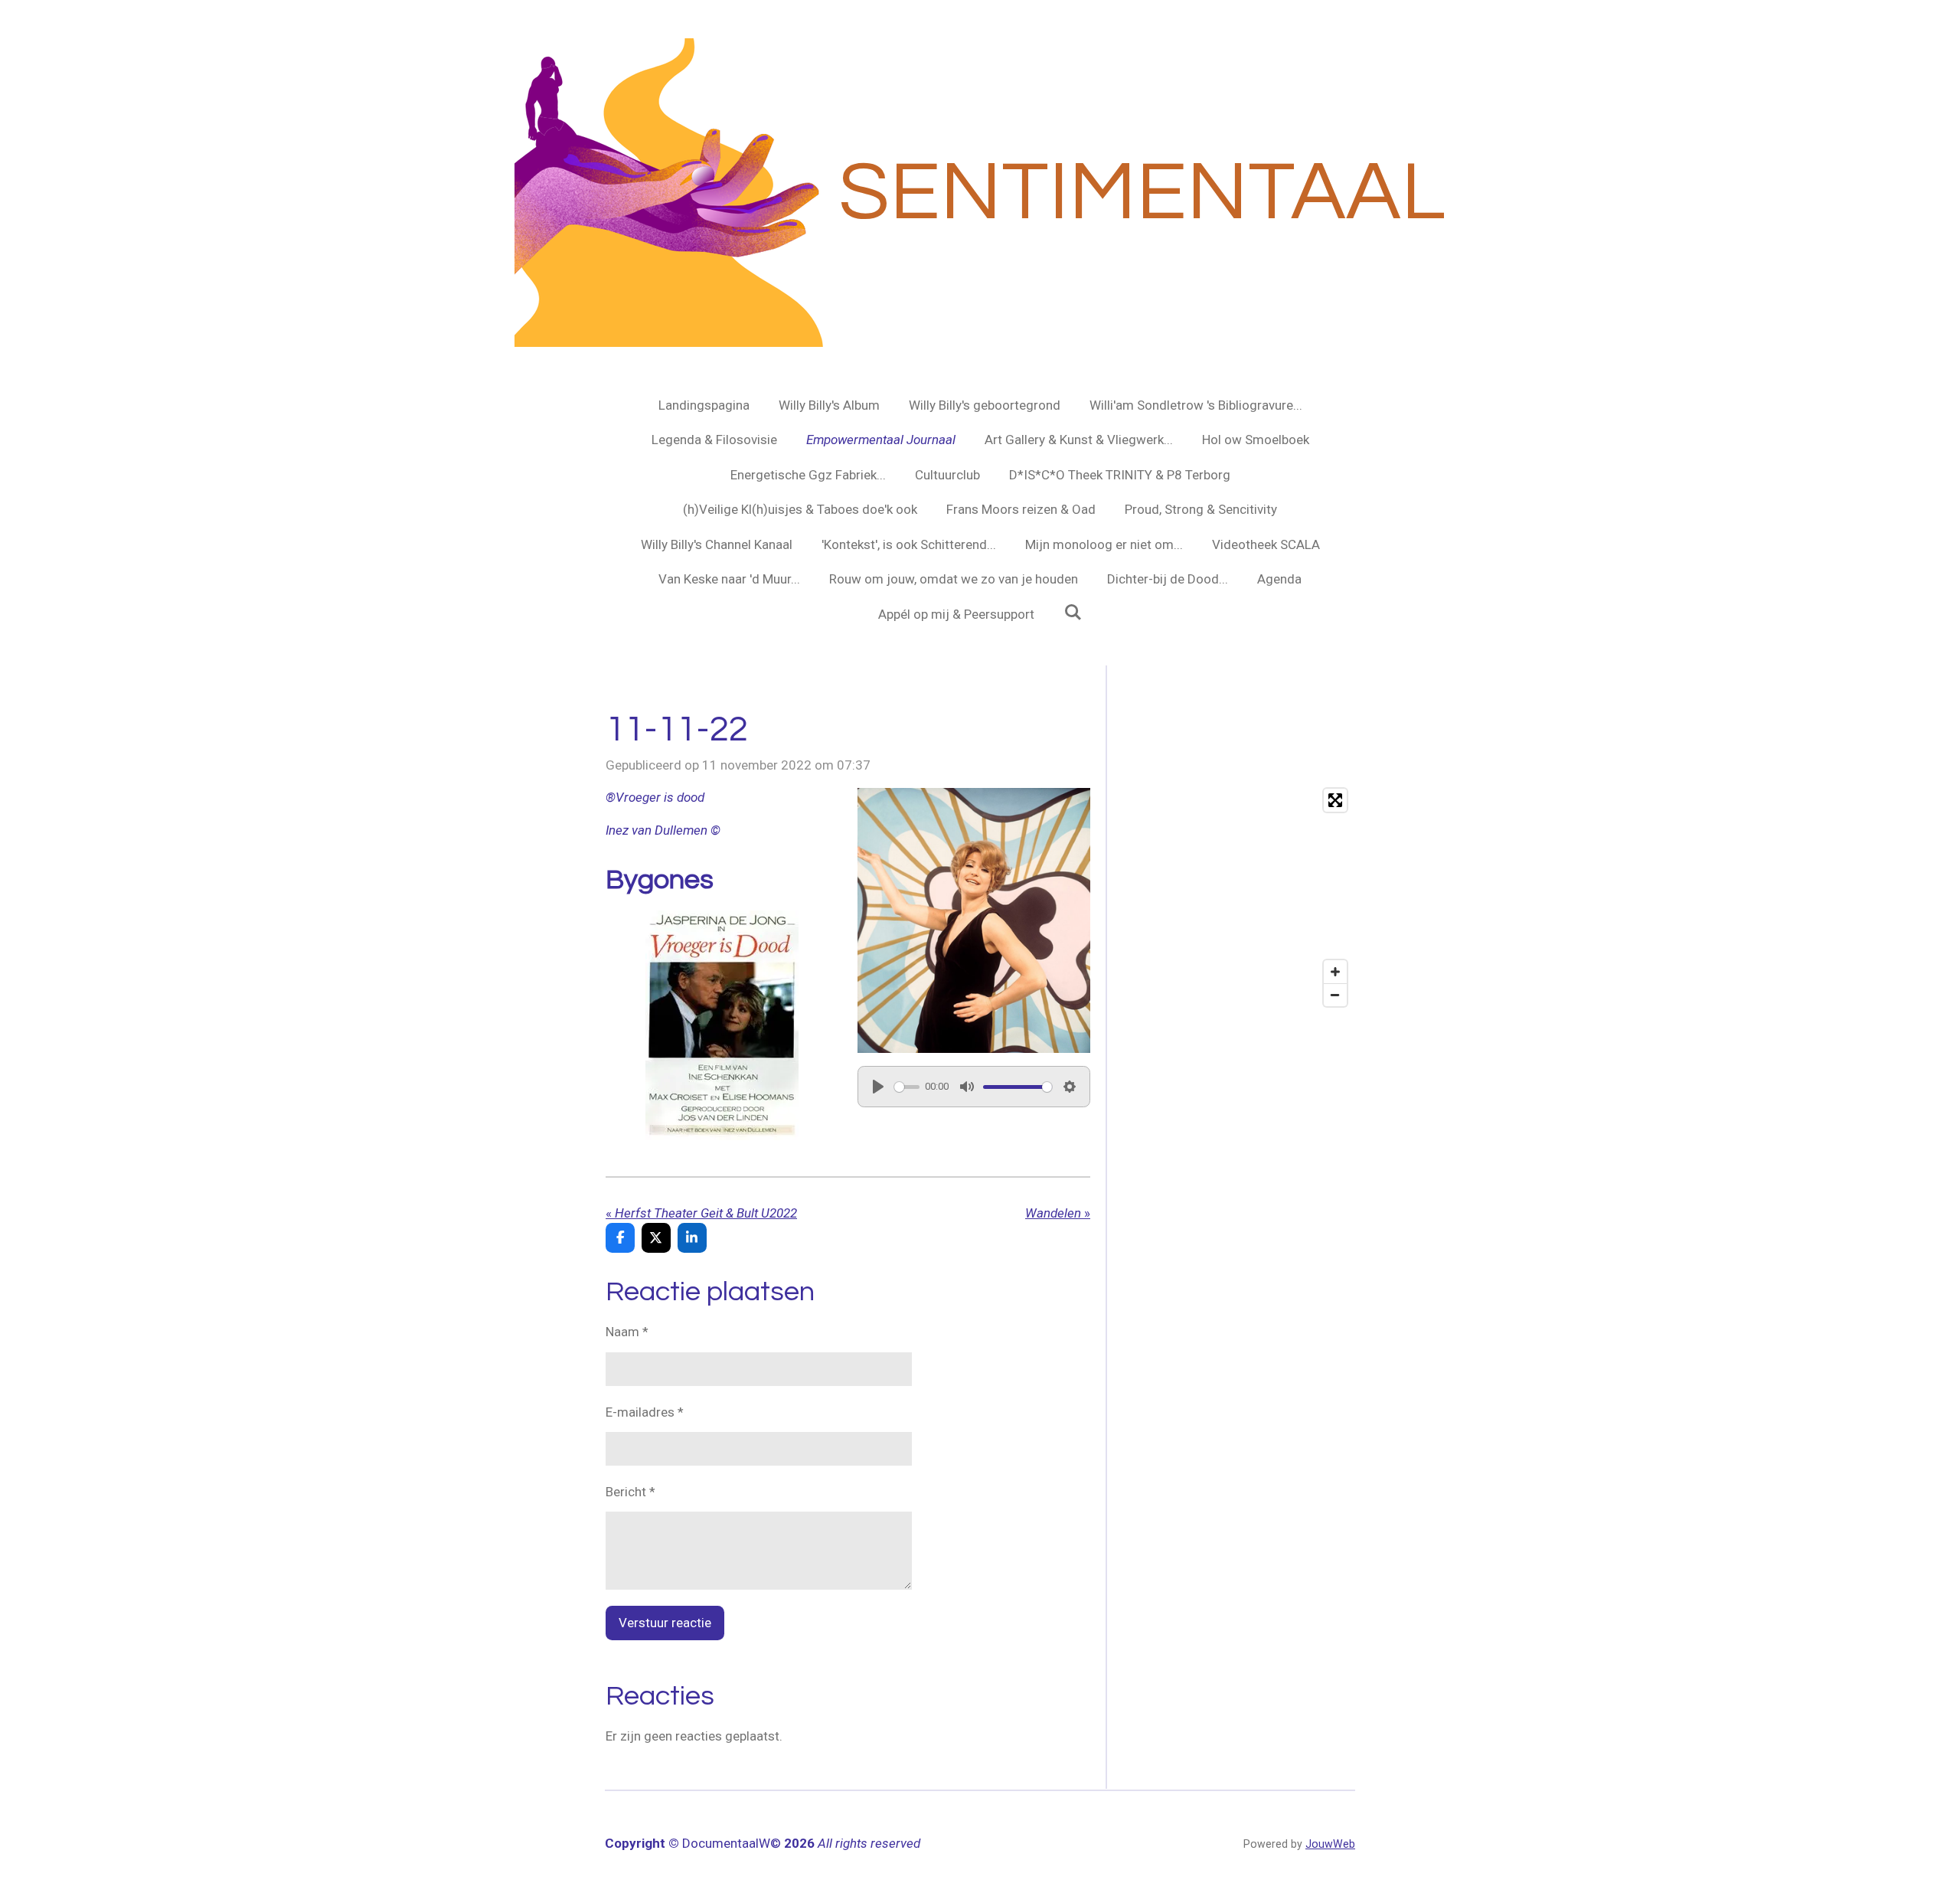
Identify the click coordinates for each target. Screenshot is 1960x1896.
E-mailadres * (645, 1412)
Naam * (627, 1332)
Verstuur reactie (665, 1623)
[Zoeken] (1073, 613)
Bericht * (630, 1492)
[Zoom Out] (1335, 995)
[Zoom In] (1335, 972)
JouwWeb (1330, 1844)
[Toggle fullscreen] (1335, 800)
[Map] (1238, 897)
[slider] (907, 1087)
